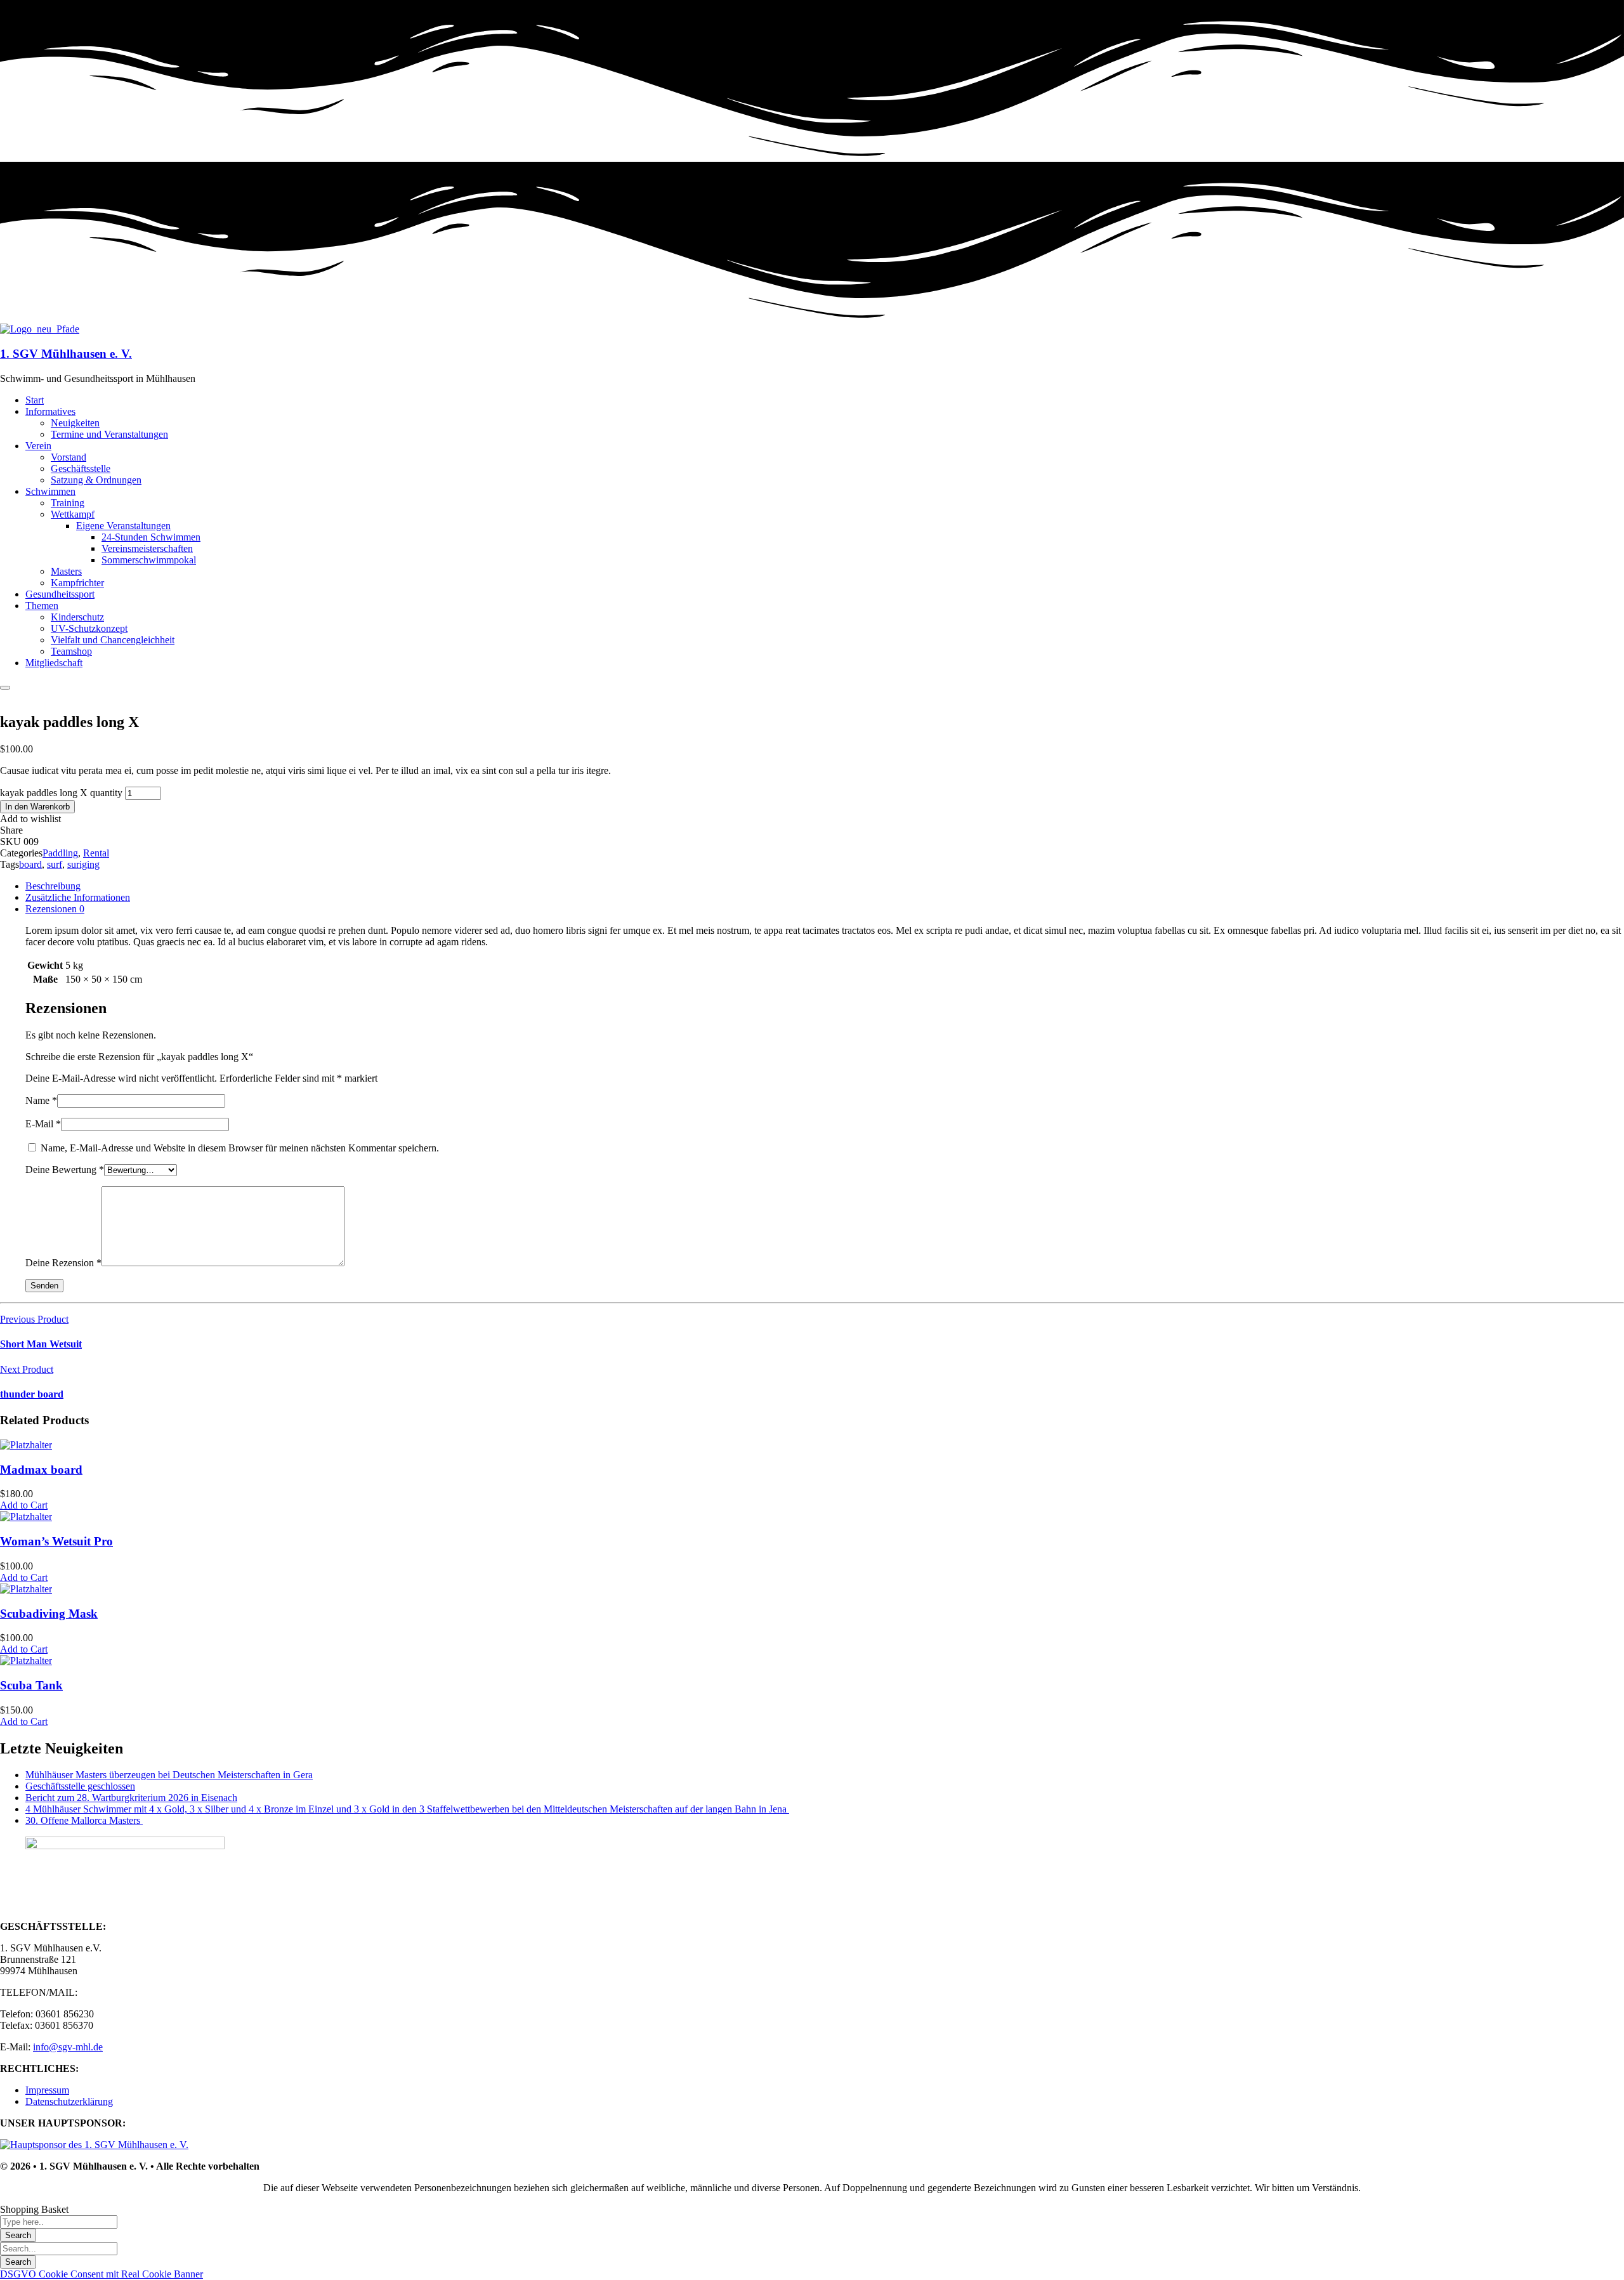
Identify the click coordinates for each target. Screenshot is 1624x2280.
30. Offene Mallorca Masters (84, 1820)
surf (55, 864)
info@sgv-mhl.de (68, 2047)
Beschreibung (53, 886)
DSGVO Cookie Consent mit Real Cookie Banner (101, 2274)
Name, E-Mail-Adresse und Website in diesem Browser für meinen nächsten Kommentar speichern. (240, 1148)
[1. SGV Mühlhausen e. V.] (40, 329)
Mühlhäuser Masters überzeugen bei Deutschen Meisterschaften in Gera (169, 1775)
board (30, 864)
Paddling (60, 853)
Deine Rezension (63, 1263)
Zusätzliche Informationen (78, 897)
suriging (83, 864)
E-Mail (43, 1124)
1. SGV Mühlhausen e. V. (66, 354)
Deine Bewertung (65, 1169)
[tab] (825, 886)
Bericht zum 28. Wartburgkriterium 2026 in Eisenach (131, 1798)
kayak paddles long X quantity (61, 793)
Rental (96, 853)
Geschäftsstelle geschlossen (80, 1786)
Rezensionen (55, 909)
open (10, 696)
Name (41, 1100)
